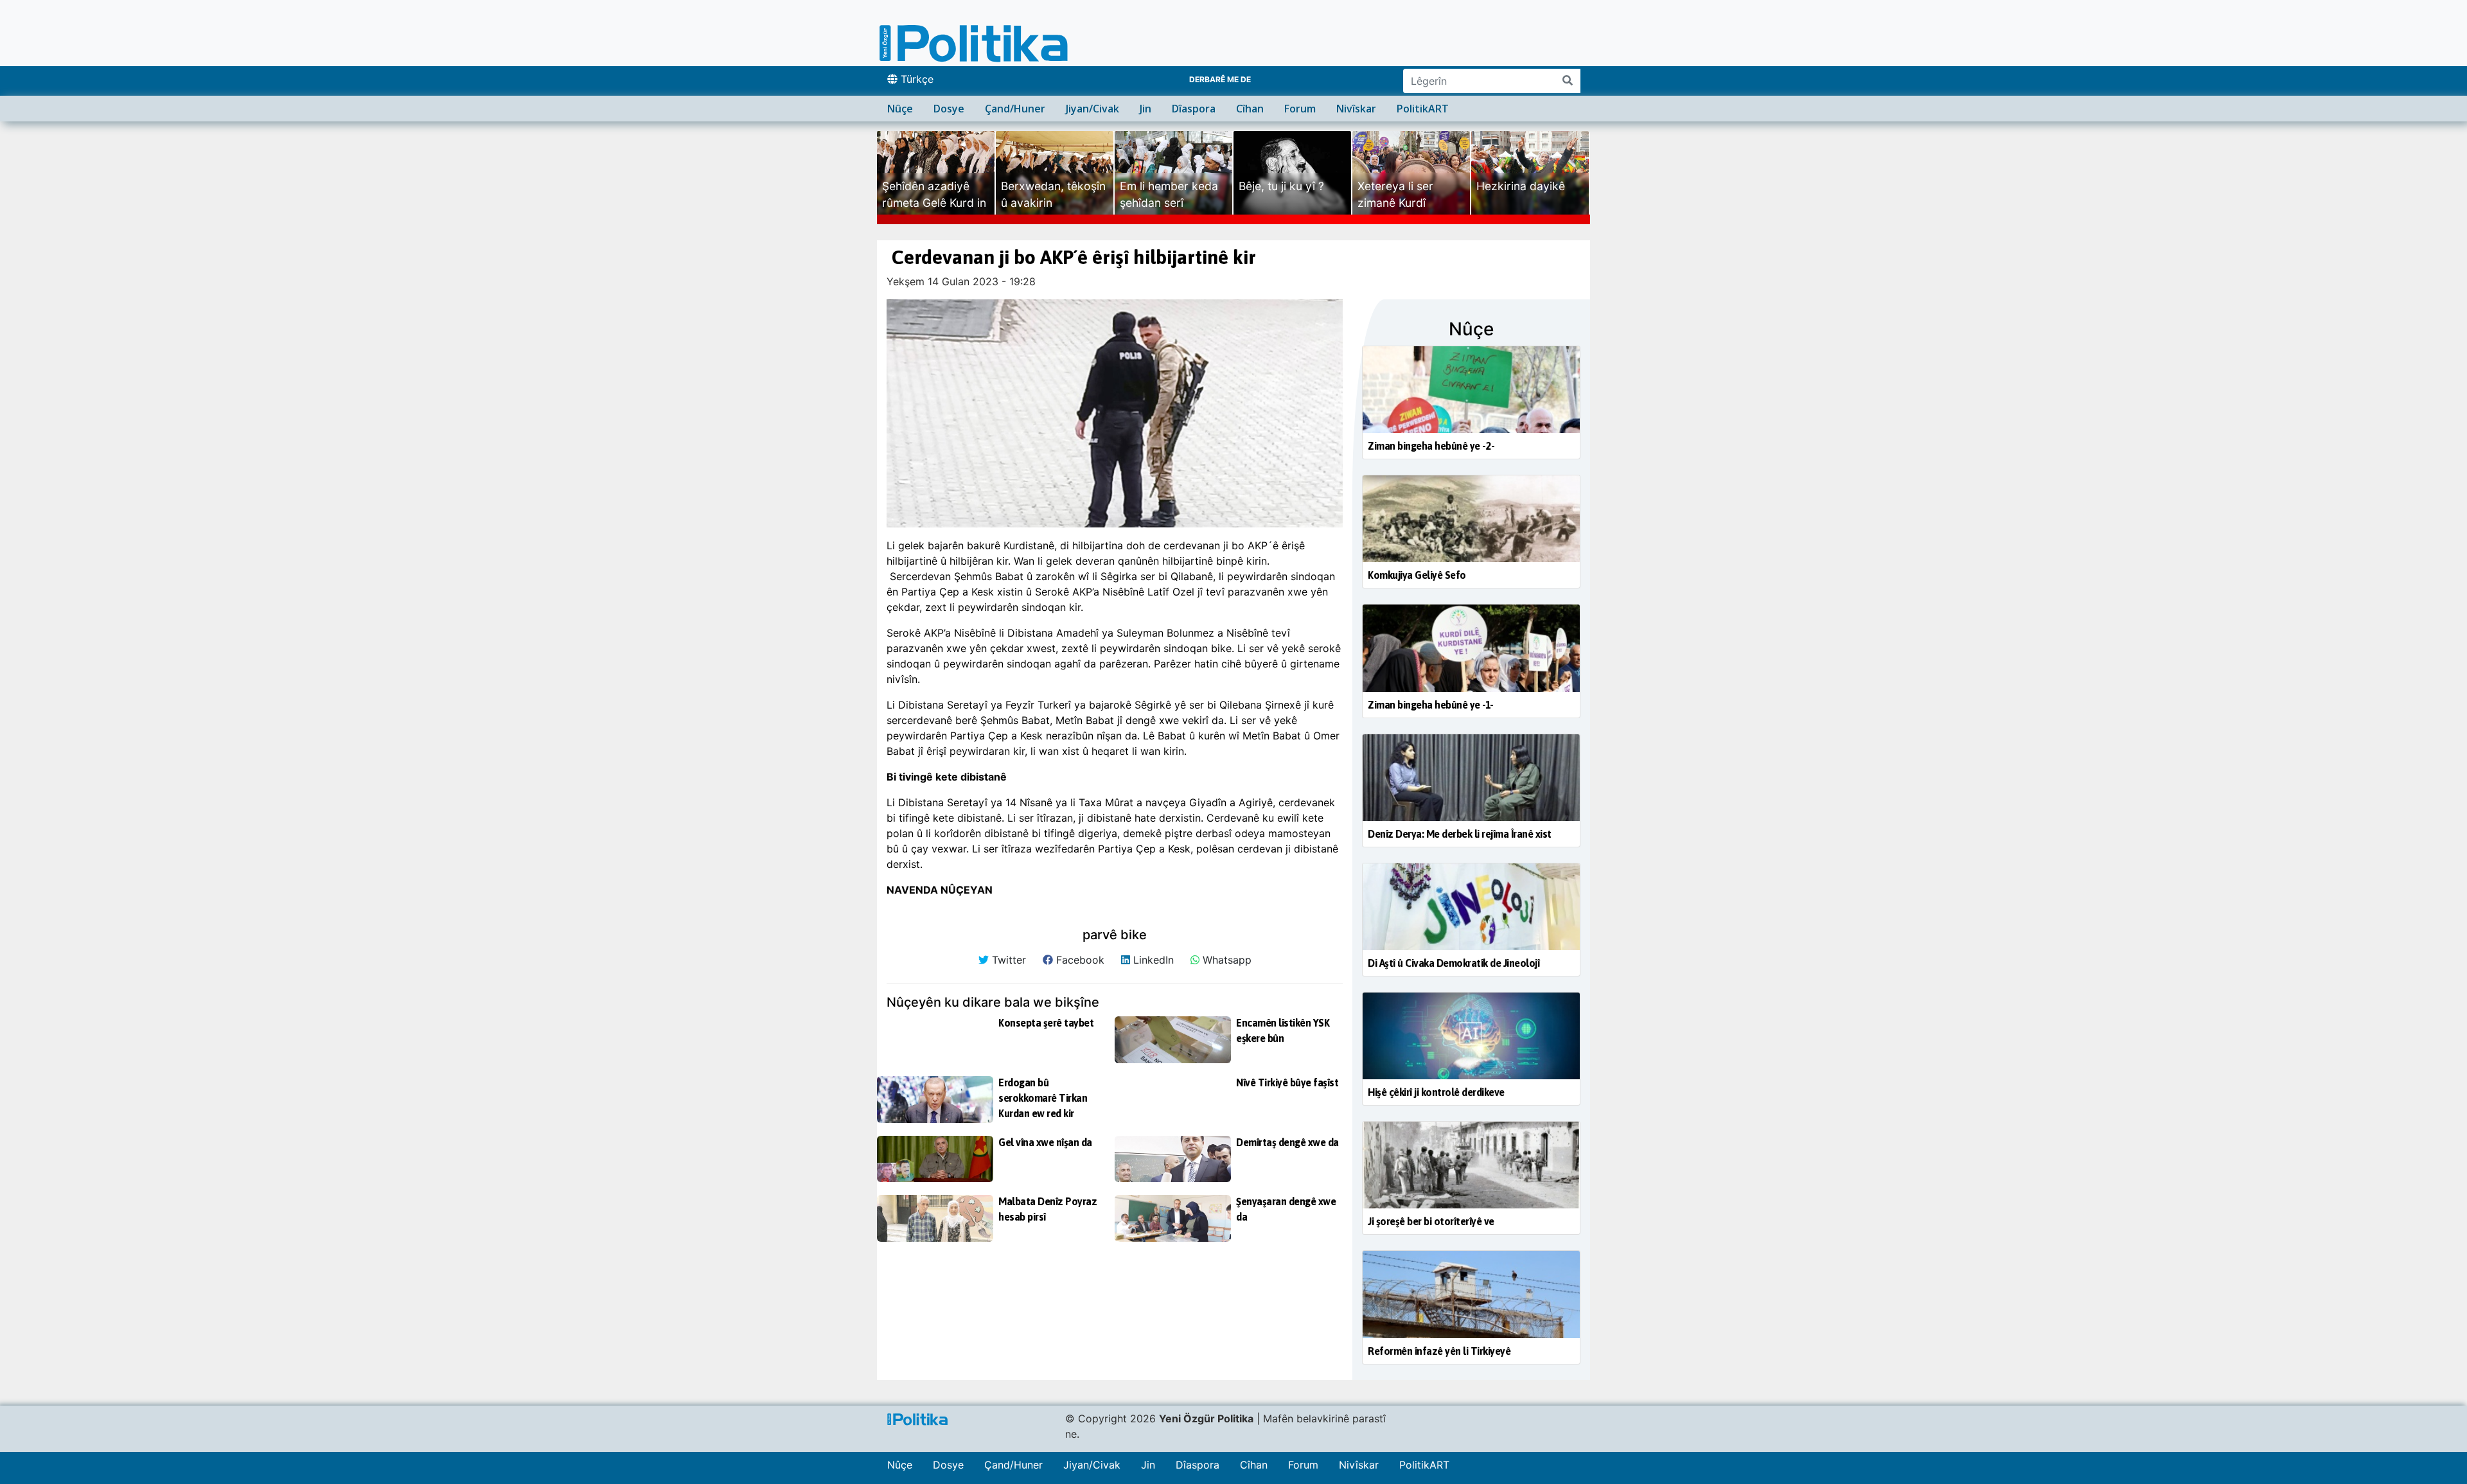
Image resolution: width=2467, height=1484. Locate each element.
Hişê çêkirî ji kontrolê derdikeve (1436, 1092)
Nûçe (900, 109)
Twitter (1007, 960)
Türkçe (915, 79)
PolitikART (1423, 109)
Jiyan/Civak (1092, 109)
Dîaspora (1194, 109)
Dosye (949, 109)
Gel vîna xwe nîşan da (1045, 1142)
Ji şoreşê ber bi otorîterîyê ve (1431, 1221)
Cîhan (1250, 109)
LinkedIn (1152, 960)
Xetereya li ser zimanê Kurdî (1395, 194)
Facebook (1079, 960)
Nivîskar (1356, 109)
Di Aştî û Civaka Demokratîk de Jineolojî (1454, 963)
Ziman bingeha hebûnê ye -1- (1431, 705)
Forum (1300, 109)
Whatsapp (1225, 960)
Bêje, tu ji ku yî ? (1281, 186)
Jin (1145, 109)
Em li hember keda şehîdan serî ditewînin (1169, 203)
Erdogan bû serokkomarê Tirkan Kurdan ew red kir (1043, 1098)
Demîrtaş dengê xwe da (1287, 1142)
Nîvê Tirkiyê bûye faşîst (1287, 1082)
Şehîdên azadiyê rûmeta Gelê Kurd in (934, 194)
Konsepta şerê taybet (1046, 1023)
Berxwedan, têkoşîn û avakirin (1053, 194)
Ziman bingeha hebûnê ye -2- (1431, 446)
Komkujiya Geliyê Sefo (1417, 575)
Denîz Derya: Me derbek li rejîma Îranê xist (1460, 834)
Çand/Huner (1015, 109)
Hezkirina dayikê (1521, 186)
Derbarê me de (1220, 79)
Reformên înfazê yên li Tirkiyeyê (1439, 1351)
